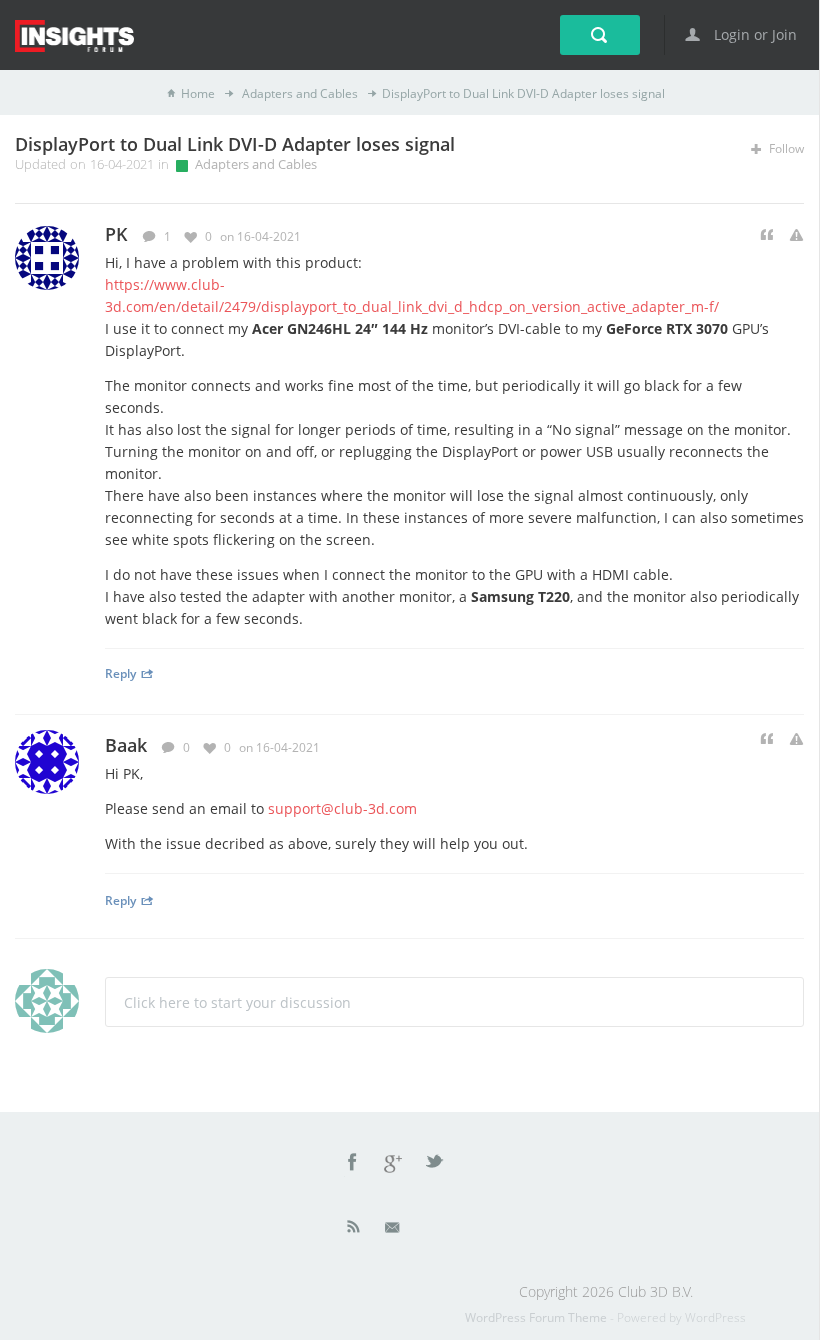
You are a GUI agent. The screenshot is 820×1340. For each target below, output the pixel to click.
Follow (785, 148)
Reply (120, 673)
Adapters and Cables (298, 93)
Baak (126, 745)
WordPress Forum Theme (537, 1317)
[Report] (796, 235)
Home (198, 93)
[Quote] (767, 235)
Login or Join (753, 34)
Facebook (353, 1165)
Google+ (394, 1165)
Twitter (436, 1165)
